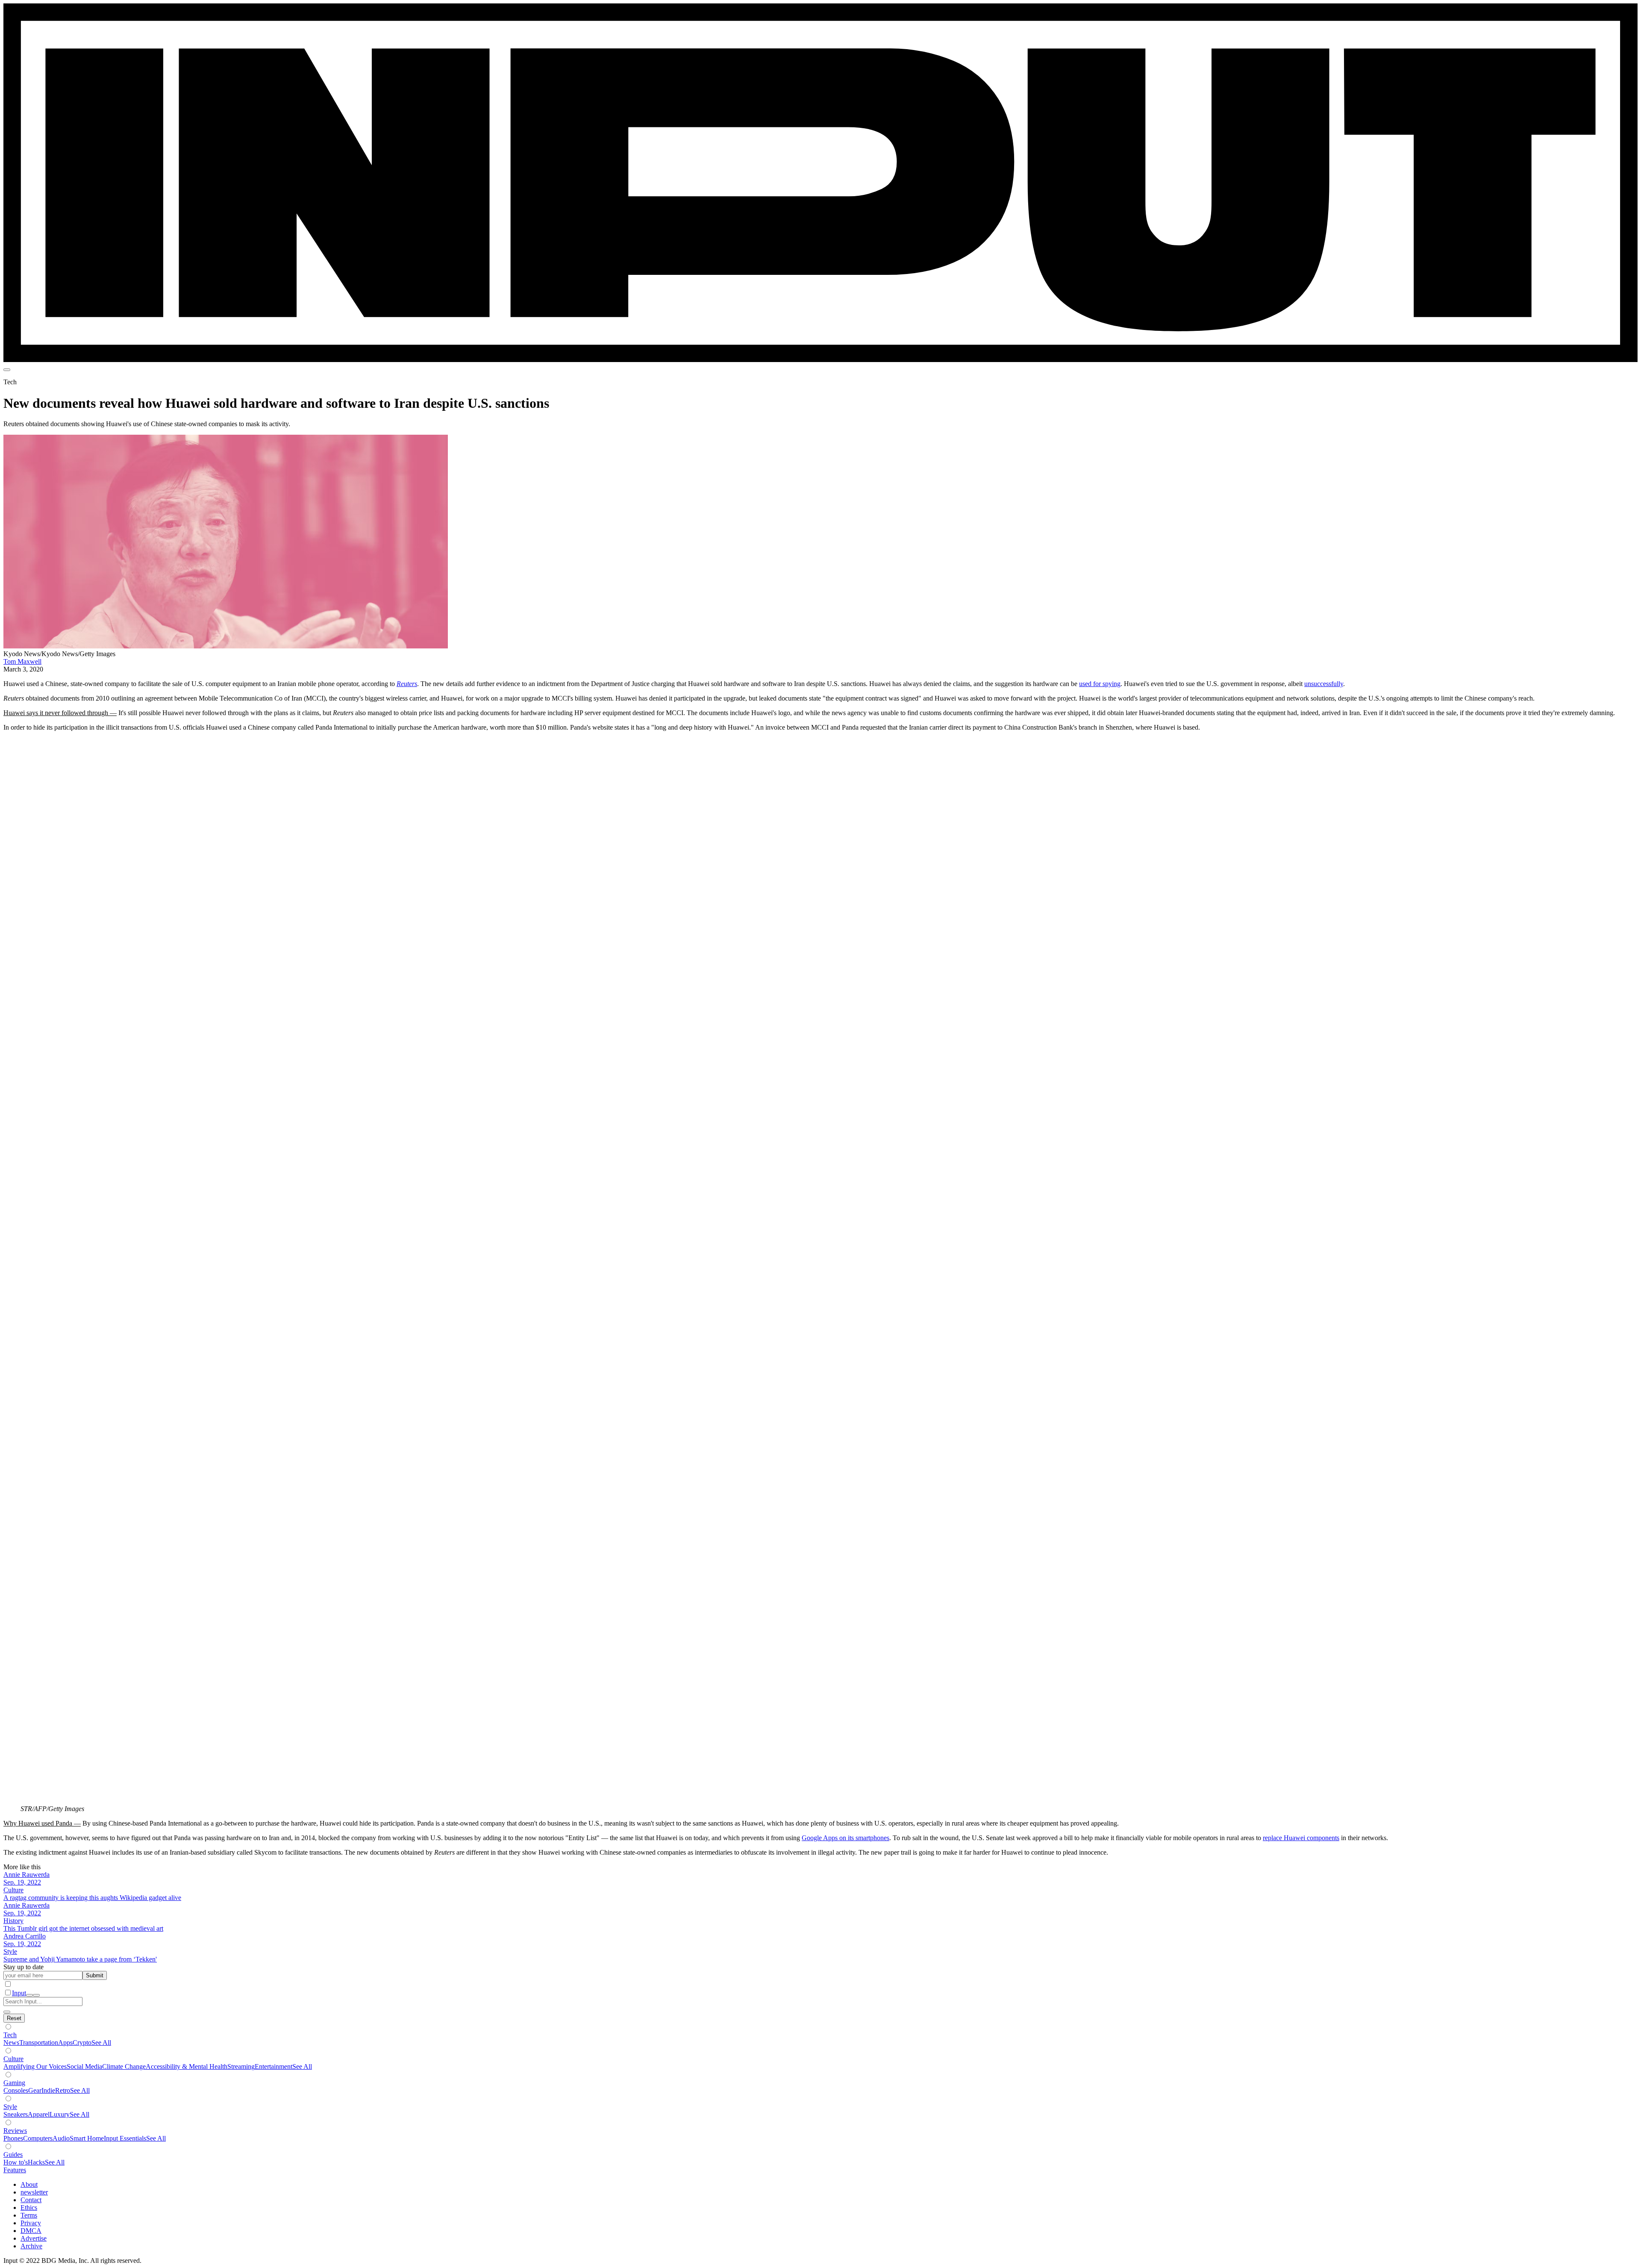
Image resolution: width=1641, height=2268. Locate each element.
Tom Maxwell (22, 661)
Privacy (31, 2223)
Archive (31, 2246)
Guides (13, 2155)
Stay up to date (24, 1967)
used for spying (1100, 684)
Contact (31, 2200)
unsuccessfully (1324, 684)
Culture (13, 2059)
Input (19, 1993)
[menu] (7, 370)
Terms (29, 2215)
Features (15, 2170)
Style (10, 2107)
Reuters (407, 684)
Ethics (29, 2208)
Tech (10, 2035)
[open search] (29, 1995)
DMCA (31, 2231)
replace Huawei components (1301, 1838)
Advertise (34, 2238)
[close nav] (36, 1995)
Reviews (15, 2131)
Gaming (14, 2083)
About (29, 2184)
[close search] (7, 2012)
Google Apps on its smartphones (845, 1838)
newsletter (34, 2192)
